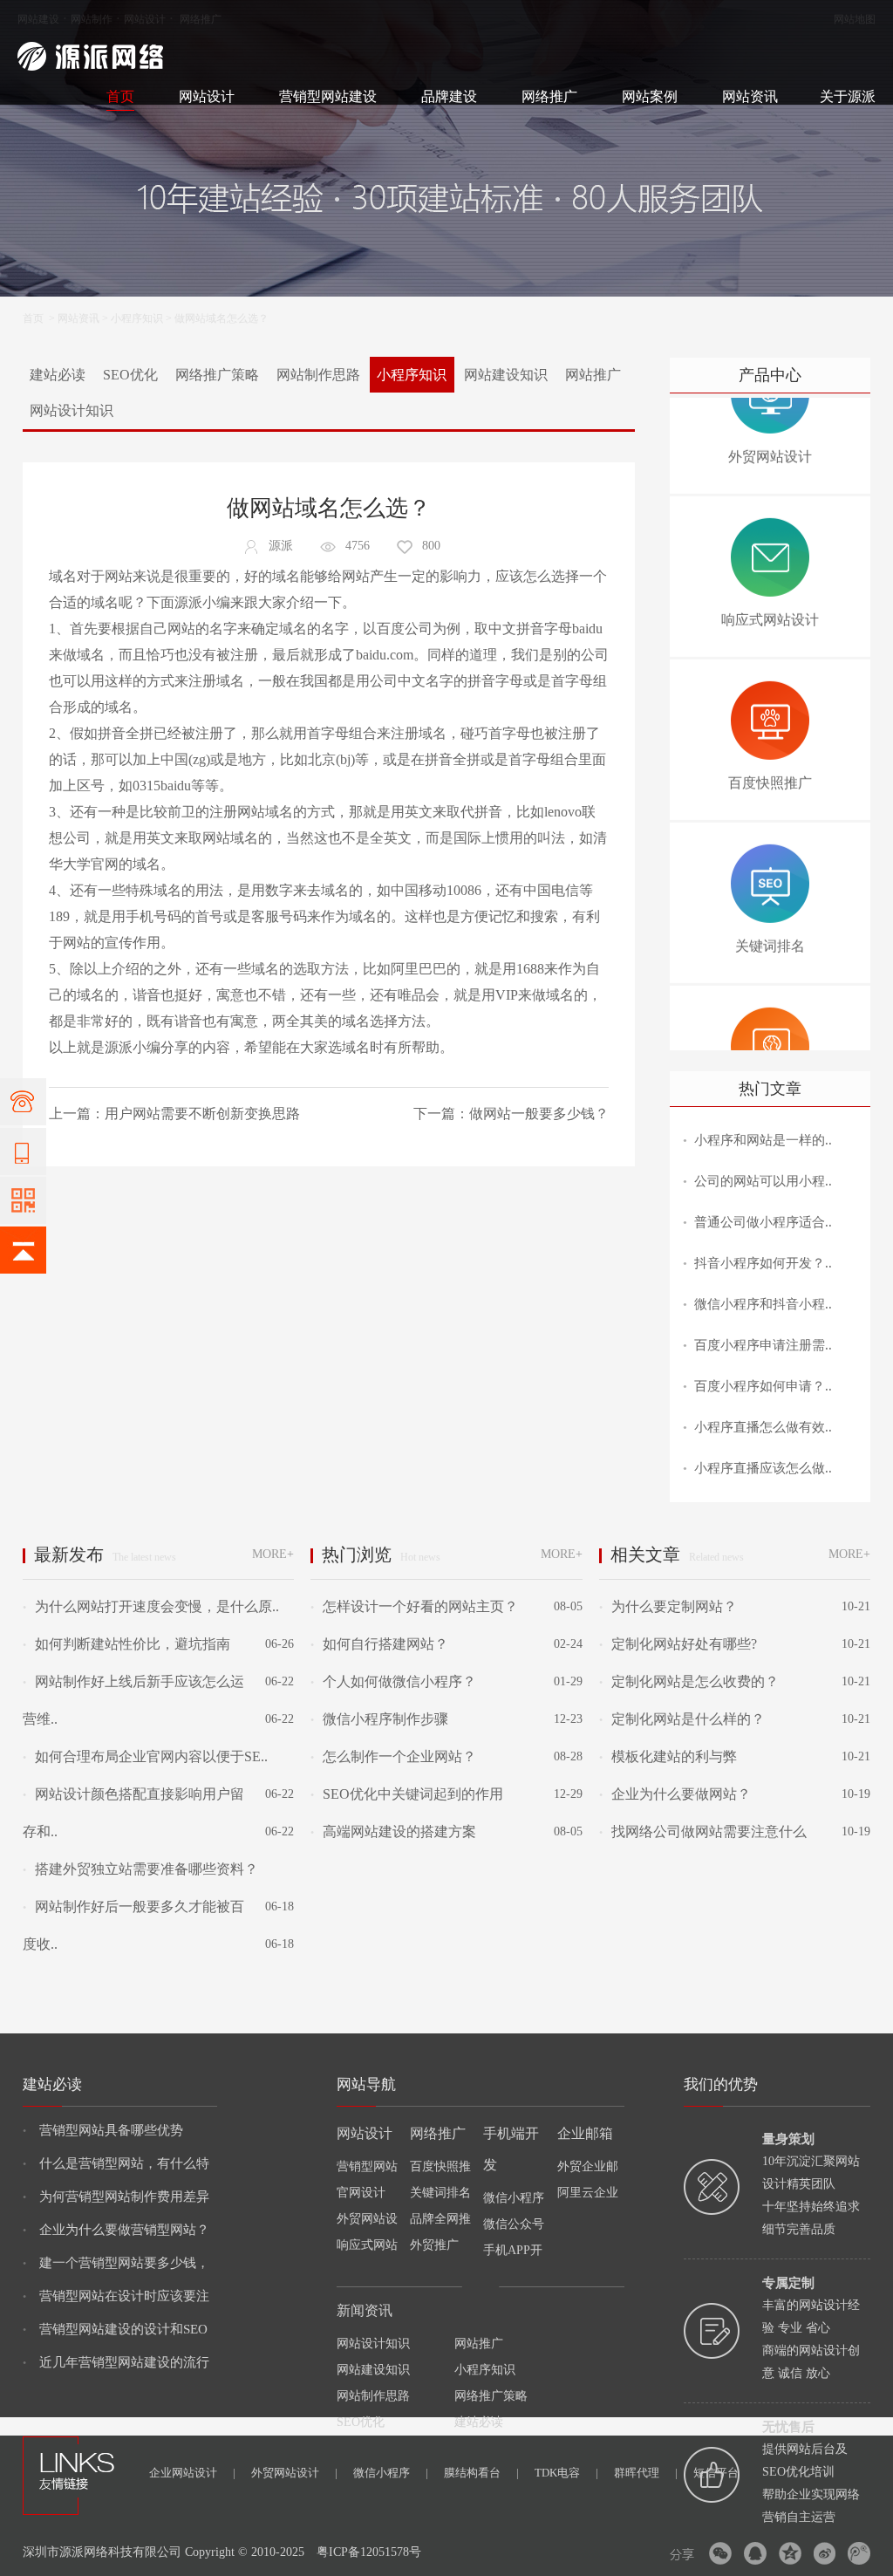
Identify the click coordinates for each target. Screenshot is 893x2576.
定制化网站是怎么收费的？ (689, 1681)
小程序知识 (137, 318)
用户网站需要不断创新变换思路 (202, 1114)
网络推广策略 (217, 375)
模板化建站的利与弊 (668, 1756)
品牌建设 (449, 96)
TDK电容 (566, 2473)
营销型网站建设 (328, 96)
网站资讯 (750, 96)
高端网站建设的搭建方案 (393, 1831)
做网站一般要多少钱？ (539, 1114)
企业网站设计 (192, 2473)
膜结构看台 (481, 2473)
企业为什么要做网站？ (675, 1794)
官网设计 (361, 2193)
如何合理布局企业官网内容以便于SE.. (145, 1756)
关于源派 (848, 96)
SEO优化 (130, 375)
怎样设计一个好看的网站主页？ (414, 1606)
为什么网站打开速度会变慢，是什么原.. (151, 1606)
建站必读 (58, 375)
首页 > (40, 318)
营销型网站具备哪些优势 (103, 2130)
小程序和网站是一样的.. (763, 1140)
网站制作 (92, 19)
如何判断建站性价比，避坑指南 (126, 1644)
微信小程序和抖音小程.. (763, 1304)
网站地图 (855, 19)
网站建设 (38, 19)
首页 (120, 96)
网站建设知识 (506, 375)
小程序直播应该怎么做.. (763, 1468)
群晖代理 (646, 2473)
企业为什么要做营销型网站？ (116, 2230)
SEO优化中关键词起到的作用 (407, 1794)
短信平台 (716, 2473)
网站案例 (650, 96)
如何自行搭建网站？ (379, 1644)
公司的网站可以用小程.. (763, 1181)
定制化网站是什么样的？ (682, 1719)
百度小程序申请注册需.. (763, 1345)
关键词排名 (440, 2193)
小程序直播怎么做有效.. (763, 1427)
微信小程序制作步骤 (379, 1719)
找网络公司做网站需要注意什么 (703, 1831)
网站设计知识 (72, 410)
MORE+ (273, 1554)
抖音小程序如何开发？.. (763, 1263)
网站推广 (593, 375)
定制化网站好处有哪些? (678, 1644)
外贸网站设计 (294, 2473)
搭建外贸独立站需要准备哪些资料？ (140, 1869)
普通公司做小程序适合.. (763, 1222)
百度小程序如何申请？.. (763, 1386)
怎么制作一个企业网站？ (393, 1756)
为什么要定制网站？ (668, 1606)
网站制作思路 (318, 375)
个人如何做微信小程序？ (393, 1681)
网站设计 (145, 19)
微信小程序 (391, 2473)
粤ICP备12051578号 (369, 2552)
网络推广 (201, 19)
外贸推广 (434, 2245)
